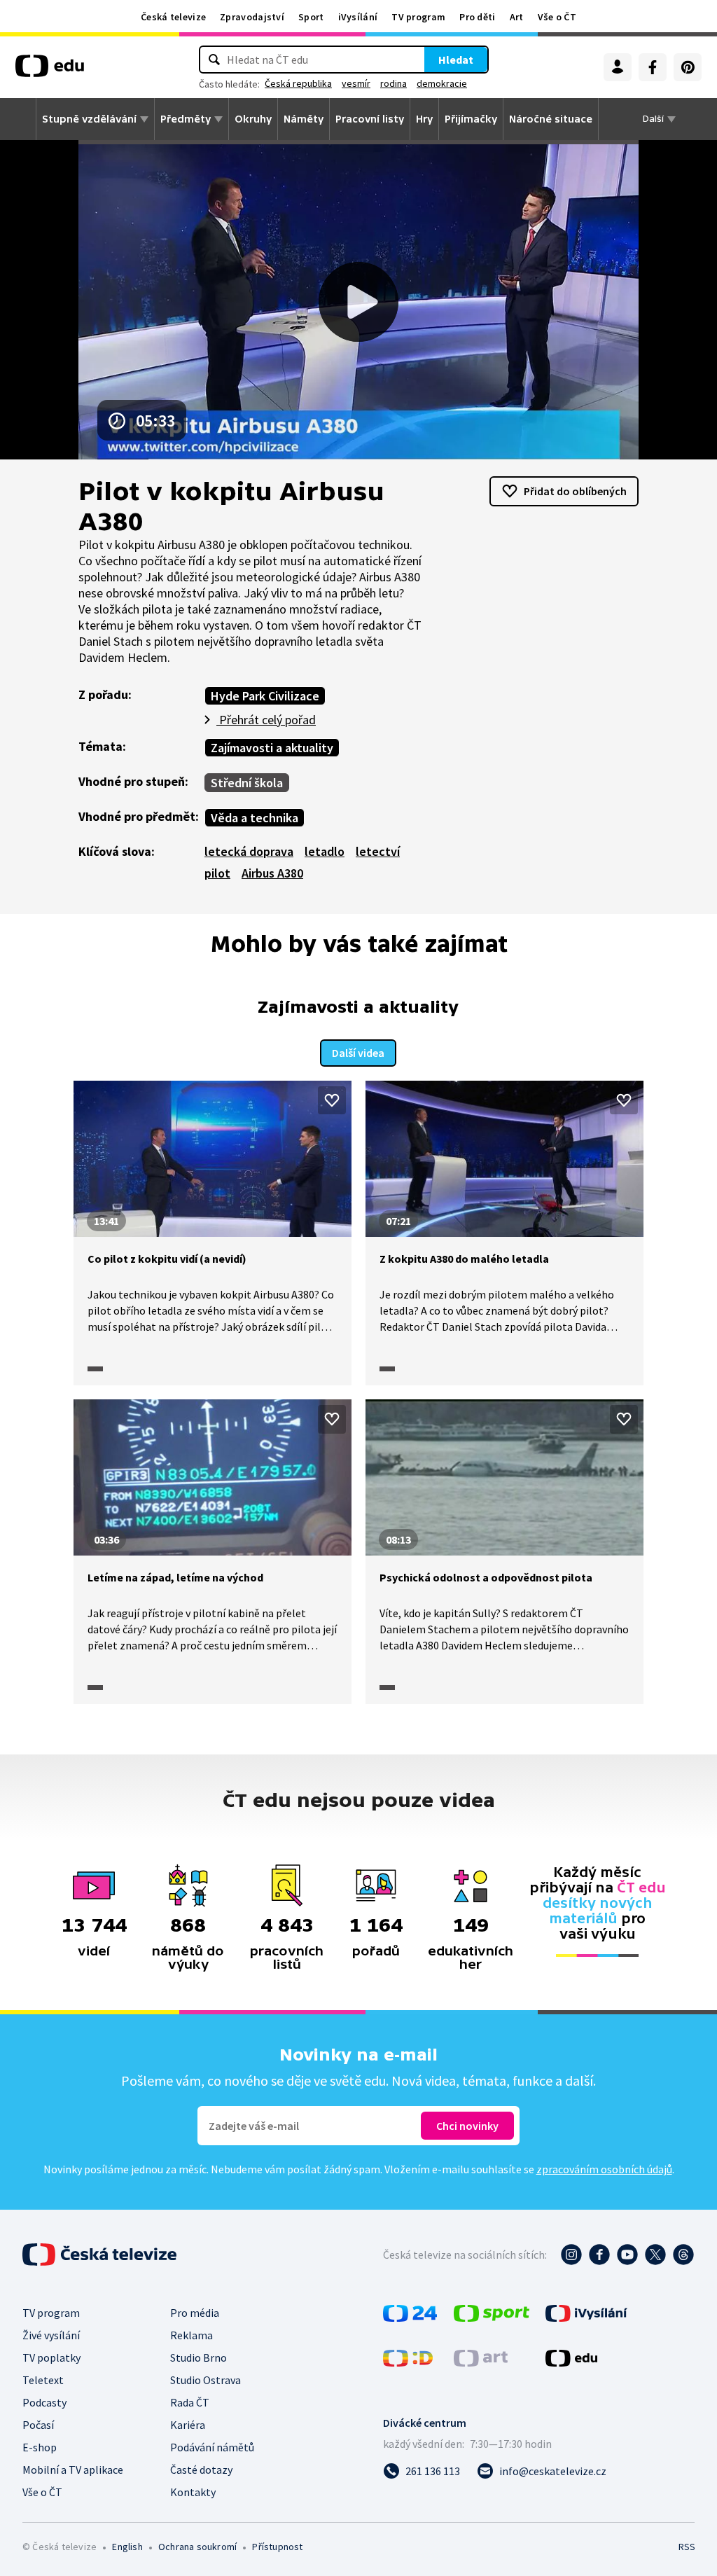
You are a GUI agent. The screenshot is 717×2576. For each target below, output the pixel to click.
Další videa (358, 1053)
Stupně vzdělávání (89, 119)
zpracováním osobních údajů (604, 2169)
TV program (418, 17)
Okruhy (253, 119)
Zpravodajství (252, 17)
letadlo (325, 851)
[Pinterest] (688, 67)
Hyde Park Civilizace (265, 696)
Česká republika (298, 83)
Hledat (456, 60)
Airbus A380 (272, 873)
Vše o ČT (557, 17)
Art (517, 17)
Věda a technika (255, 818)
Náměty (304, 119)
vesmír (356, 83)
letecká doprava (249, 851)
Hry (424, 119)
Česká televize (173, 17)
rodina (394, 83)
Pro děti (477, 17)
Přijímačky (471, 119)
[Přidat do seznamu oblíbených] (332, 1100)
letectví (378, 851)
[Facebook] (653, 67)
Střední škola (247, 783)
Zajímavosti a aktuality (272, 748)
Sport (311, 17)
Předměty (186, 119)
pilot (217, 873)
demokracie (442, 83)
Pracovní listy (370, 119)
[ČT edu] (50, 71)
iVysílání (358, 17)
